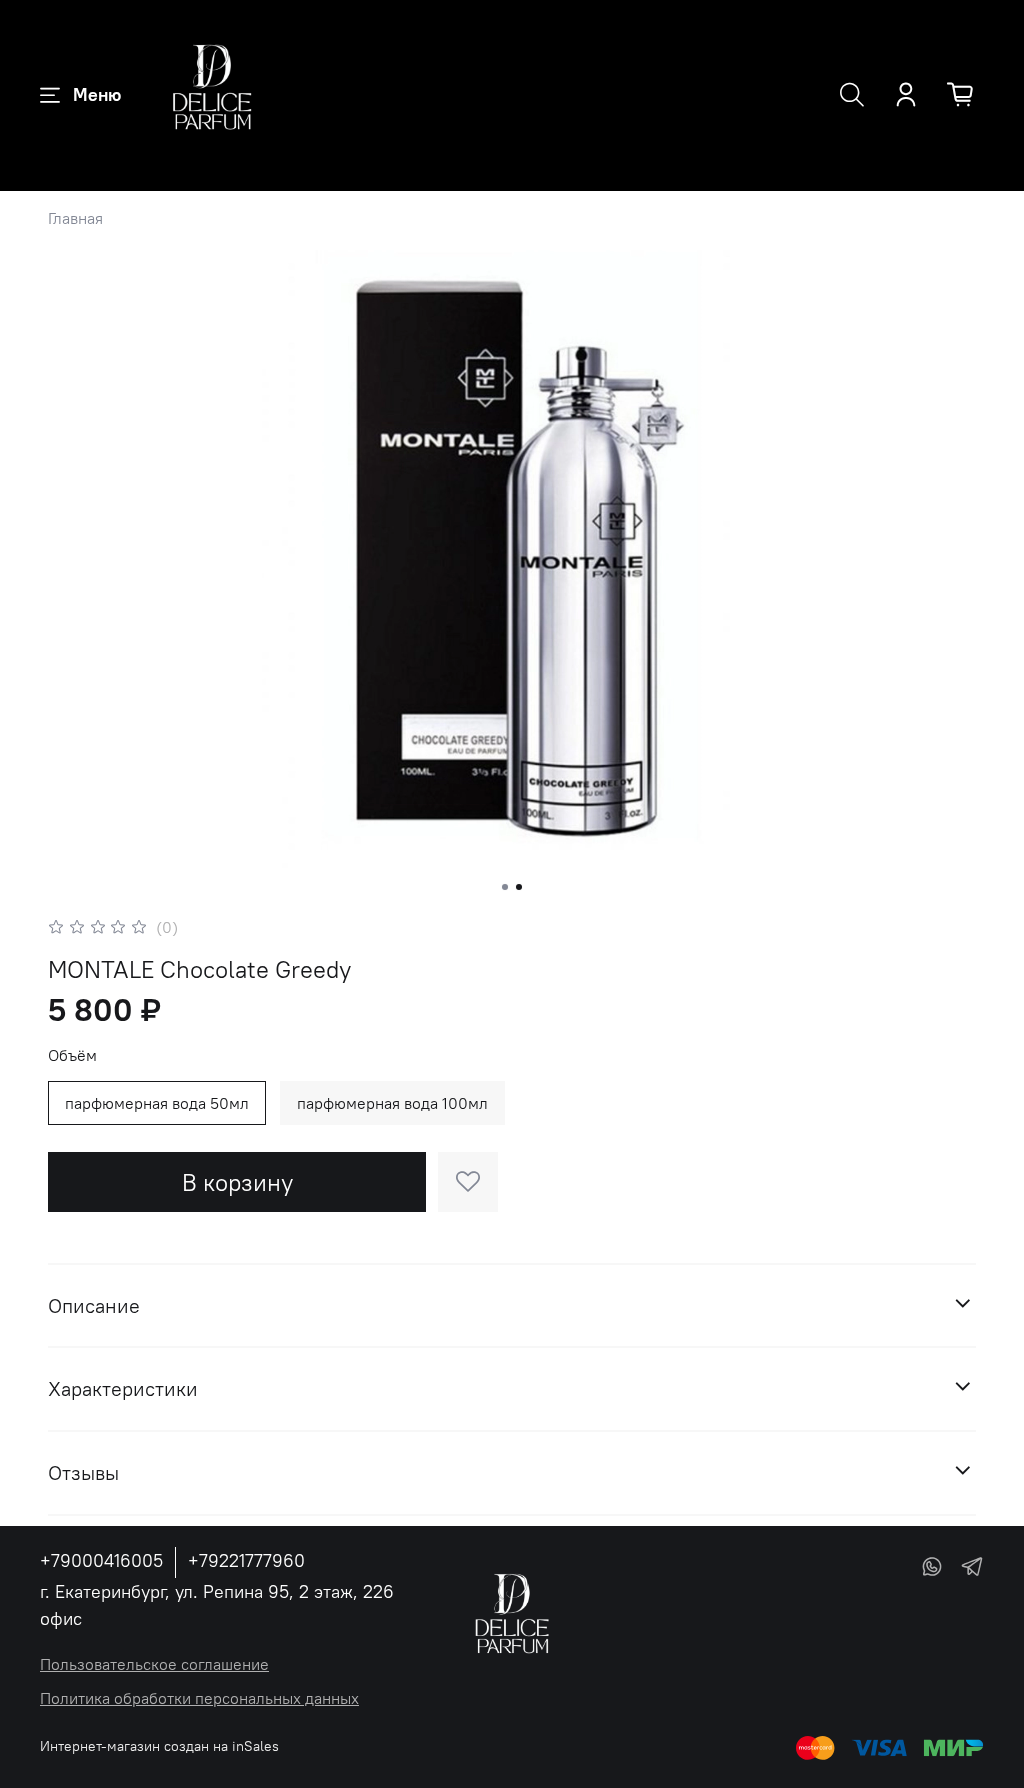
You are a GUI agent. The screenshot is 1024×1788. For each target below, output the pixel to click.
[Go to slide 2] (519, 887)
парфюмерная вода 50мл (157, 1103)
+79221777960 (246, 1560)
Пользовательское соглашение (154, 1664)
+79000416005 (101, 1560)
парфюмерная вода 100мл (392, 1103)
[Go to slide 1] (505, 887)
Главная (75, 218)
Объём (72, 1055)
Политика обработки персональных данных (199, 1698)
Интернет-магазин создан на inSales (159, 1746)
